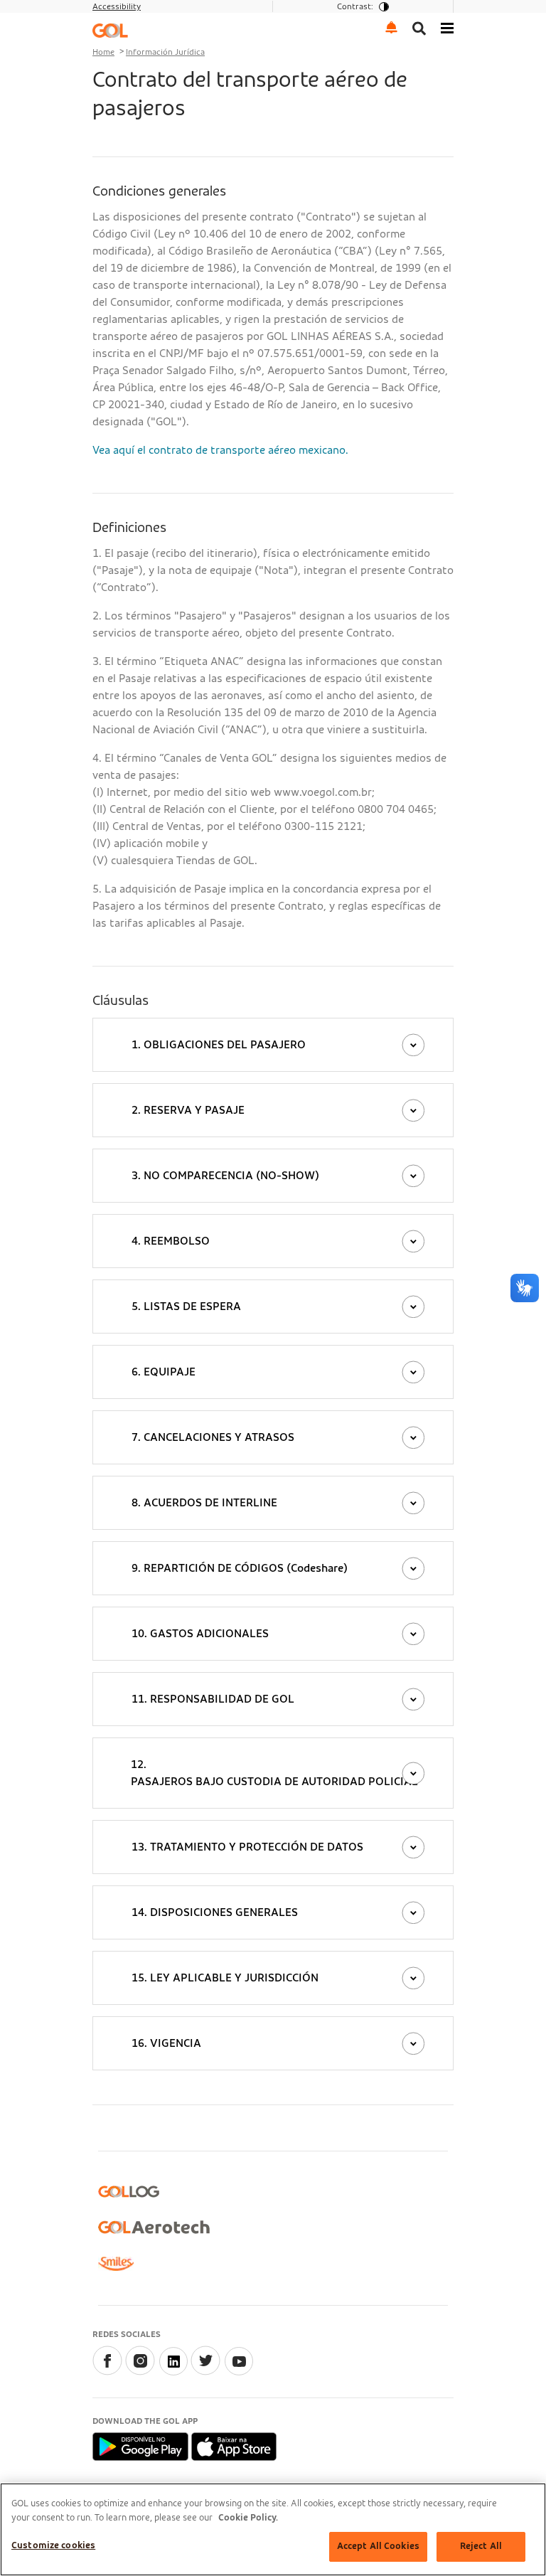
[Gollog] (129, 2192)
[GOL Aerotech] (154, 2227)
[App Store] (234, 2446)
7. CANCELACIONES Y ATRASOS (213, 1437)
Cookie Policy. (248, 2518)
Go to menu (122, 18)
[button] (392, 27)
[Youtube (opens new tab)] (238, 2372)
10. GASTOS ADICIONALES (200, 1634)
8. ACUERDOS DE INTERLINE (204, 1503)
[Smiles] (116, 2264)
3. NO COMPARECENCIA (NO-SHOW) (225, 1176)
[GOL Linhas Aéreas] (110, 30)
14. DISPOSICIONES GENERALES (215, 1912)
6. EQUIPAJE (164, 1372)
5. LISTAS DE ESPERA (186, 1306)
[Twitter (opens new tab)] (205, 2372)
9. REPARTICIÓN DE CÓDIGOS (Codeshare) (240, 1568)
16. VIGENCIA (166, 2043)
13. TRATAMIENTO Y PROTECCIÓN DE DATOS (247, 1847)
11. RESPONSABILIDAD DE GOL (213, 1699)
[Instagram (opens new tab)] (140, 2372)
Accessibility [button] (117, 6)
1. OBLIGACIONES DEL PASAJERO (219, 1045)
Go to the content (138, 18)
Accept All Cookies (378, 2546)
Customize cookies (53, 2546)
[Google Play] (142, 2446)
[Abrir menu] (447, 27)
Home (103, 52)
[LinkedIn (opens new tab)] (173, 2372)
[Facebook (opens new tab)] (107, 2372)
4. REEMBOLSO (171, 1241)
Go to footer (124, 18)
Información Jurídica (165, 52)
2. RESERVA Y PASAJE (188, 1110)
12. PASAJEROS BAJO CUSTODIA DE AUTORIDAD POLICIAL (274, 1773)
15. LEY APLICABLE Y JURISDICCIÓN (225, 1978)
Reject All (481, 2546)
